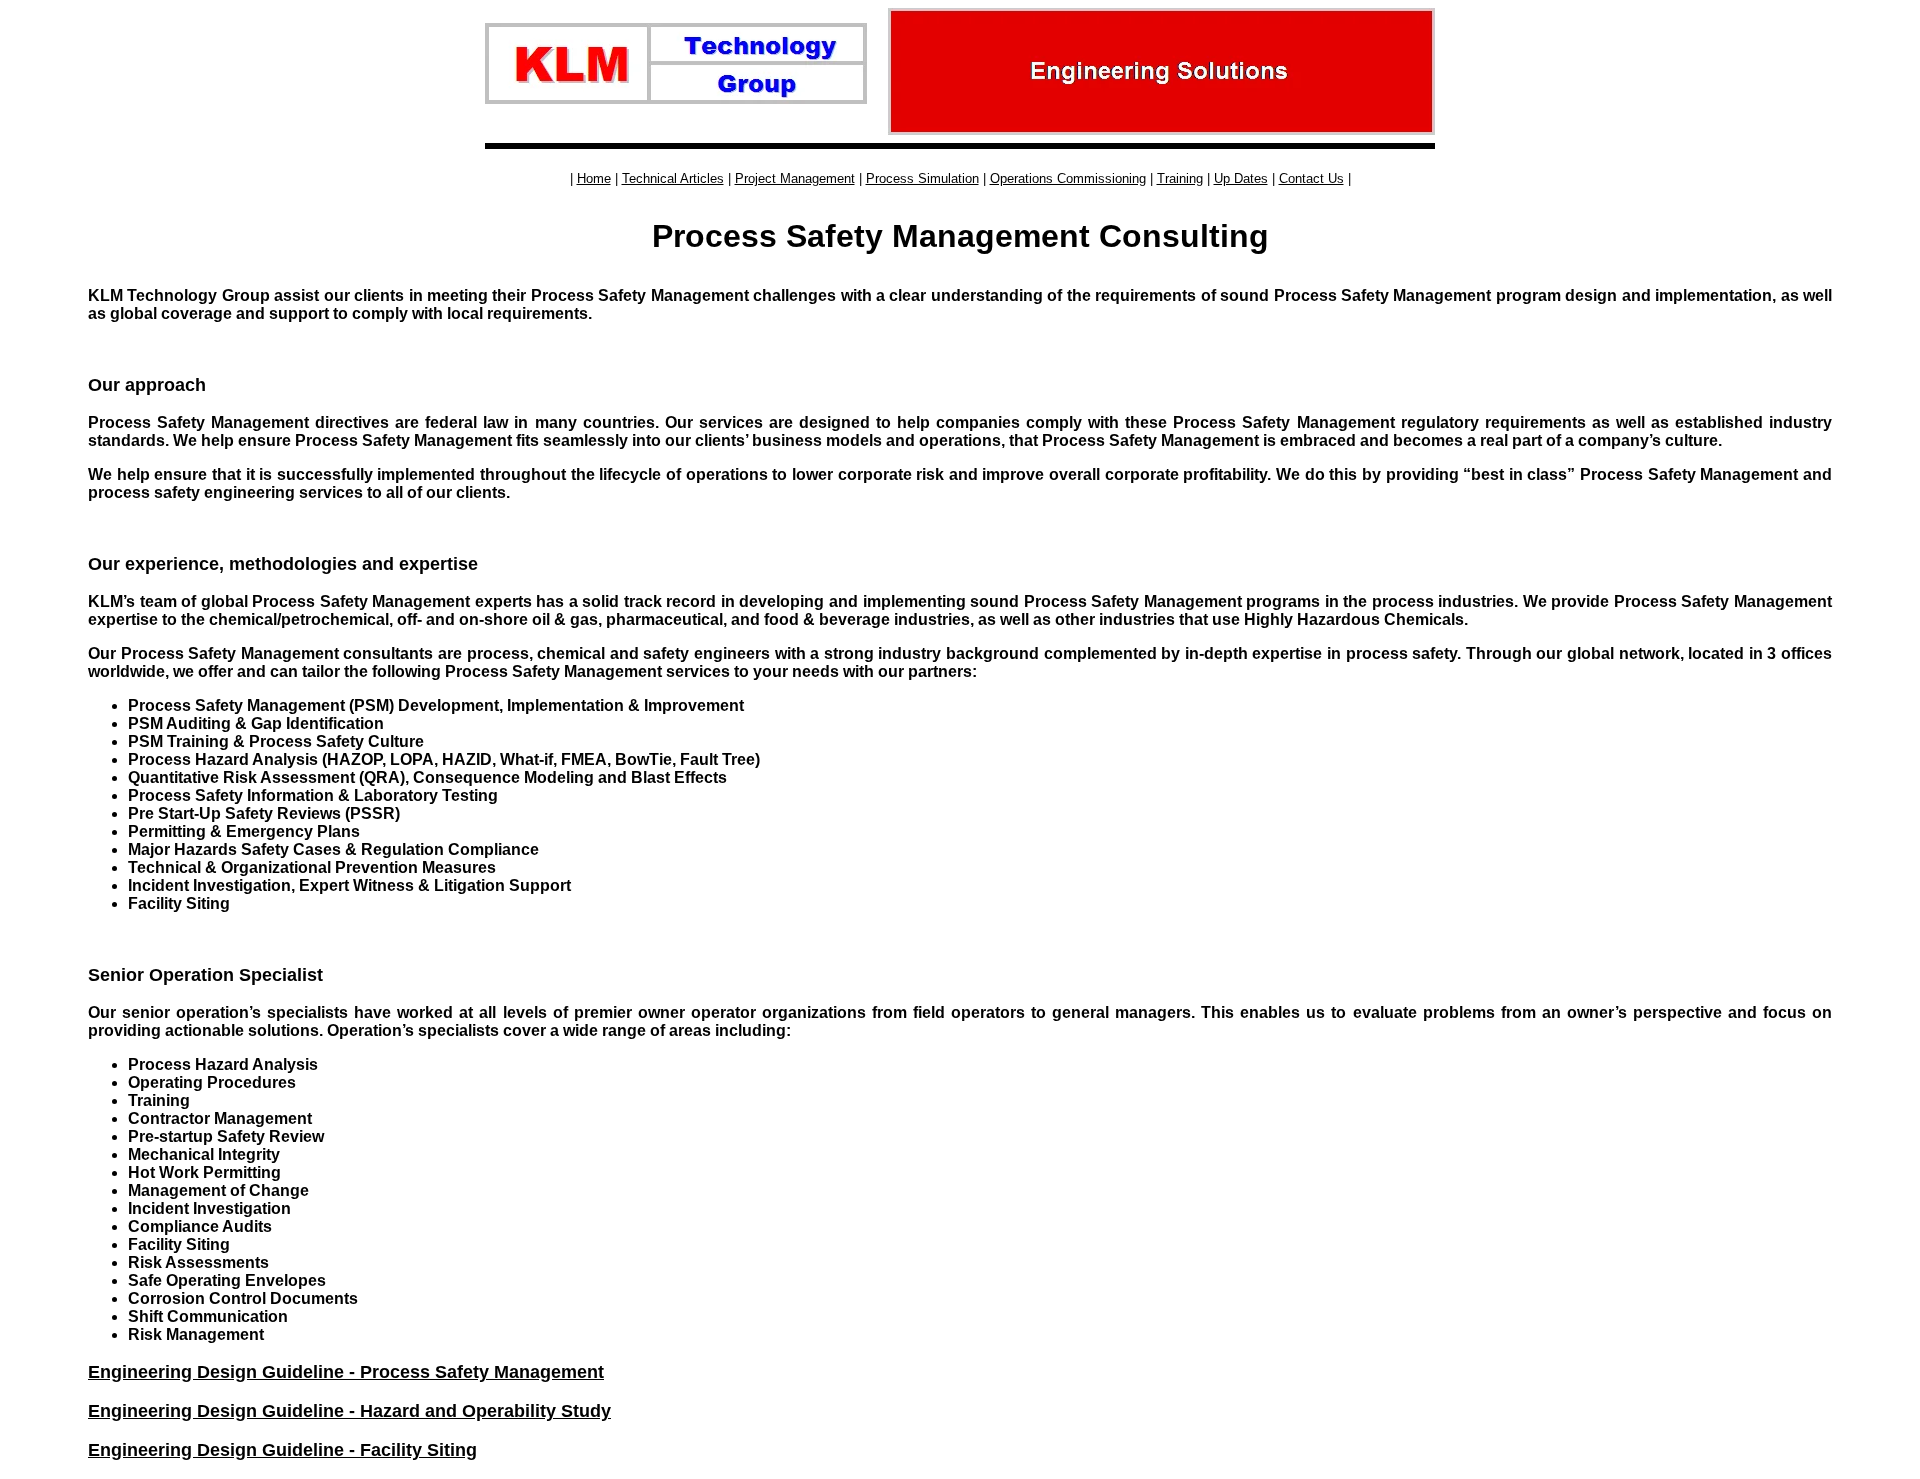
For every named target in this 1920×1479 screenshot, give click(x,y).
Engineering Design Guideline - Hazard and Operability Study (349, 1411)
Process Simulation (922, 178)
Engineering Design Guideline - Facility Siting (282, 1450)
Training (1180, 178)
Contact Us (1311, 178)
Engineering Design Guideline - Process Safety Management (346, 1372)
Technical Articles (673, 178)
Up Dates (1241, 178)
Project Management (795, 178)
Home (594, 178)
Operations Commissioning (1068, 178)
